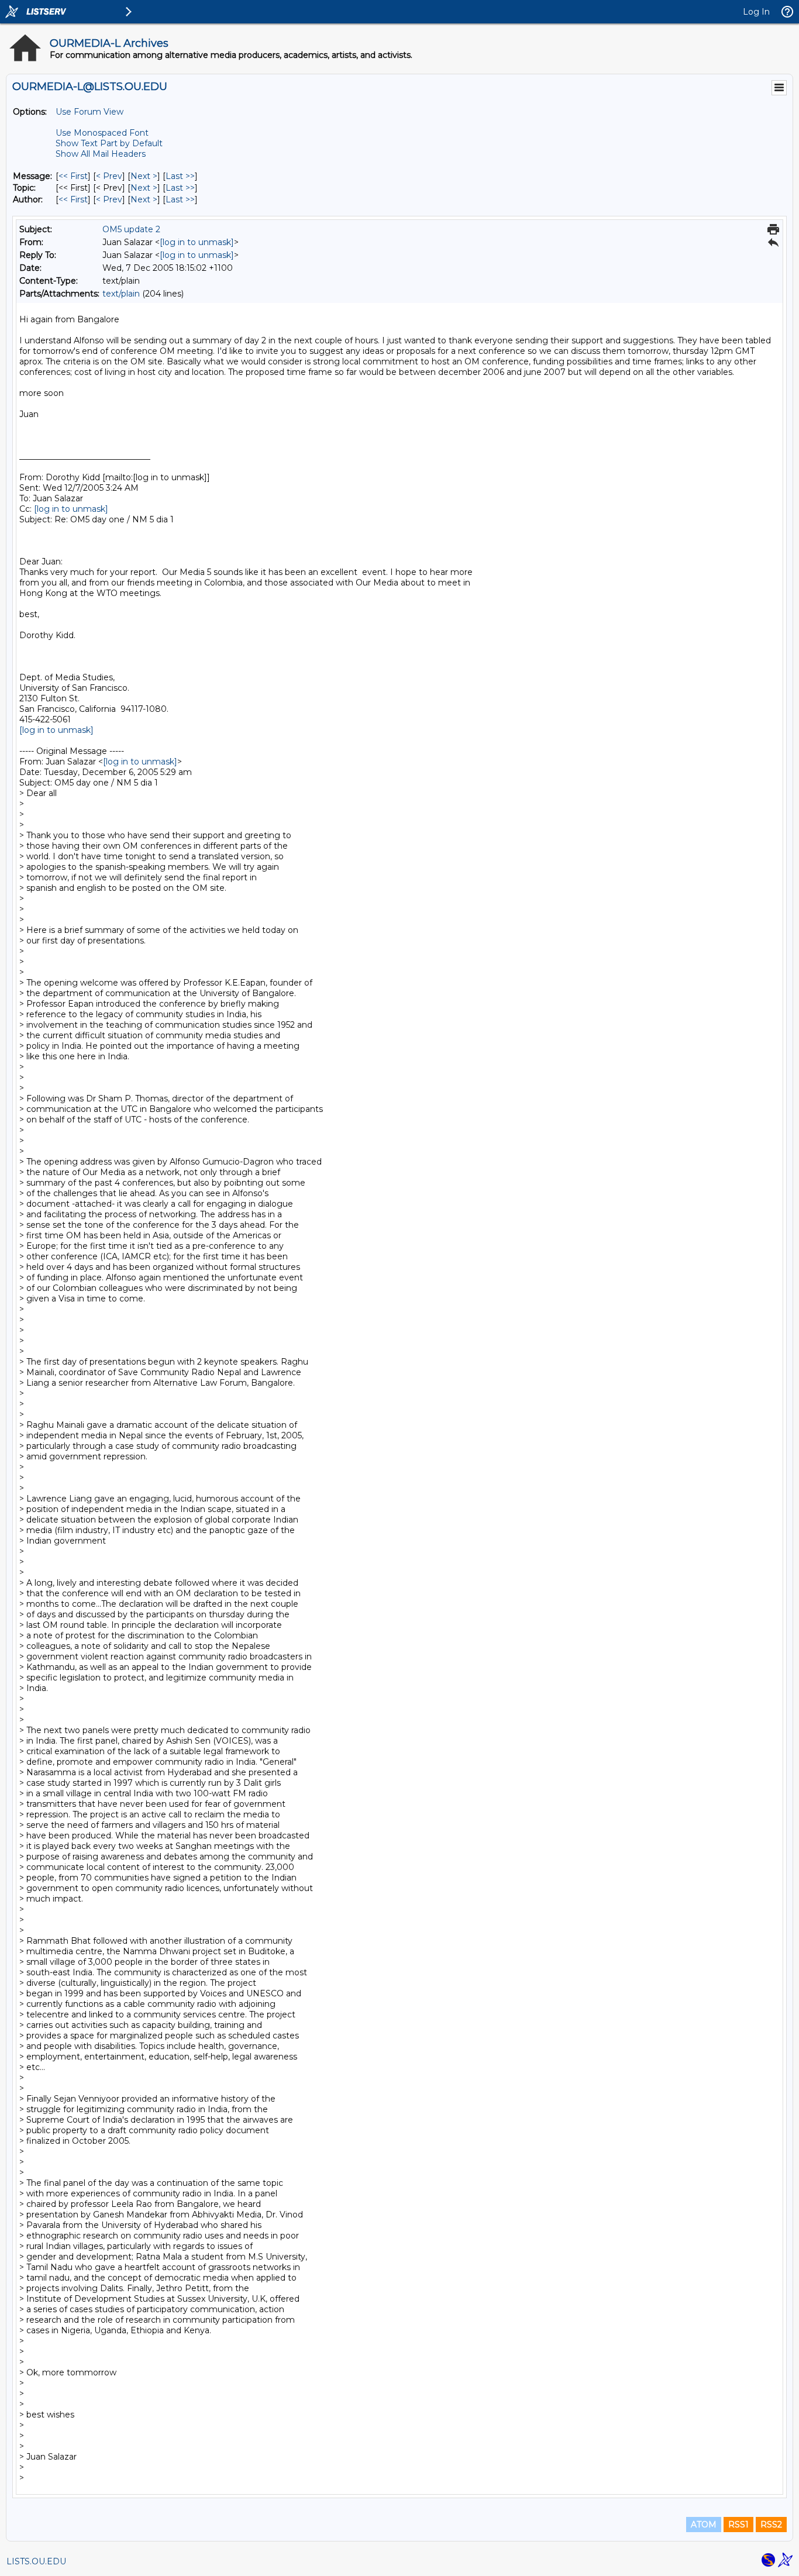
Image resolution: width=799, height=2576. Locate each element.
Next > (144, 176)
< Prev (109, 176)
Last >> (180, 176)
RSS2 (771, 2525)
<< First (73, 176)
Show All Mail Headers (101, 154)
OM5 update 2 (131, 229)
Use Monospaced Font (102, 133)
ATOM (704, 2525)
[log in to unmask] (197, 242)
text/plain (121, 294)
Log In (756, 12)
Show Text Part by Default (109, 143)
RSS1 (738, 2525)
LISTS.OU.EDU (36, 2561)
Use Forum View (89, 112)
